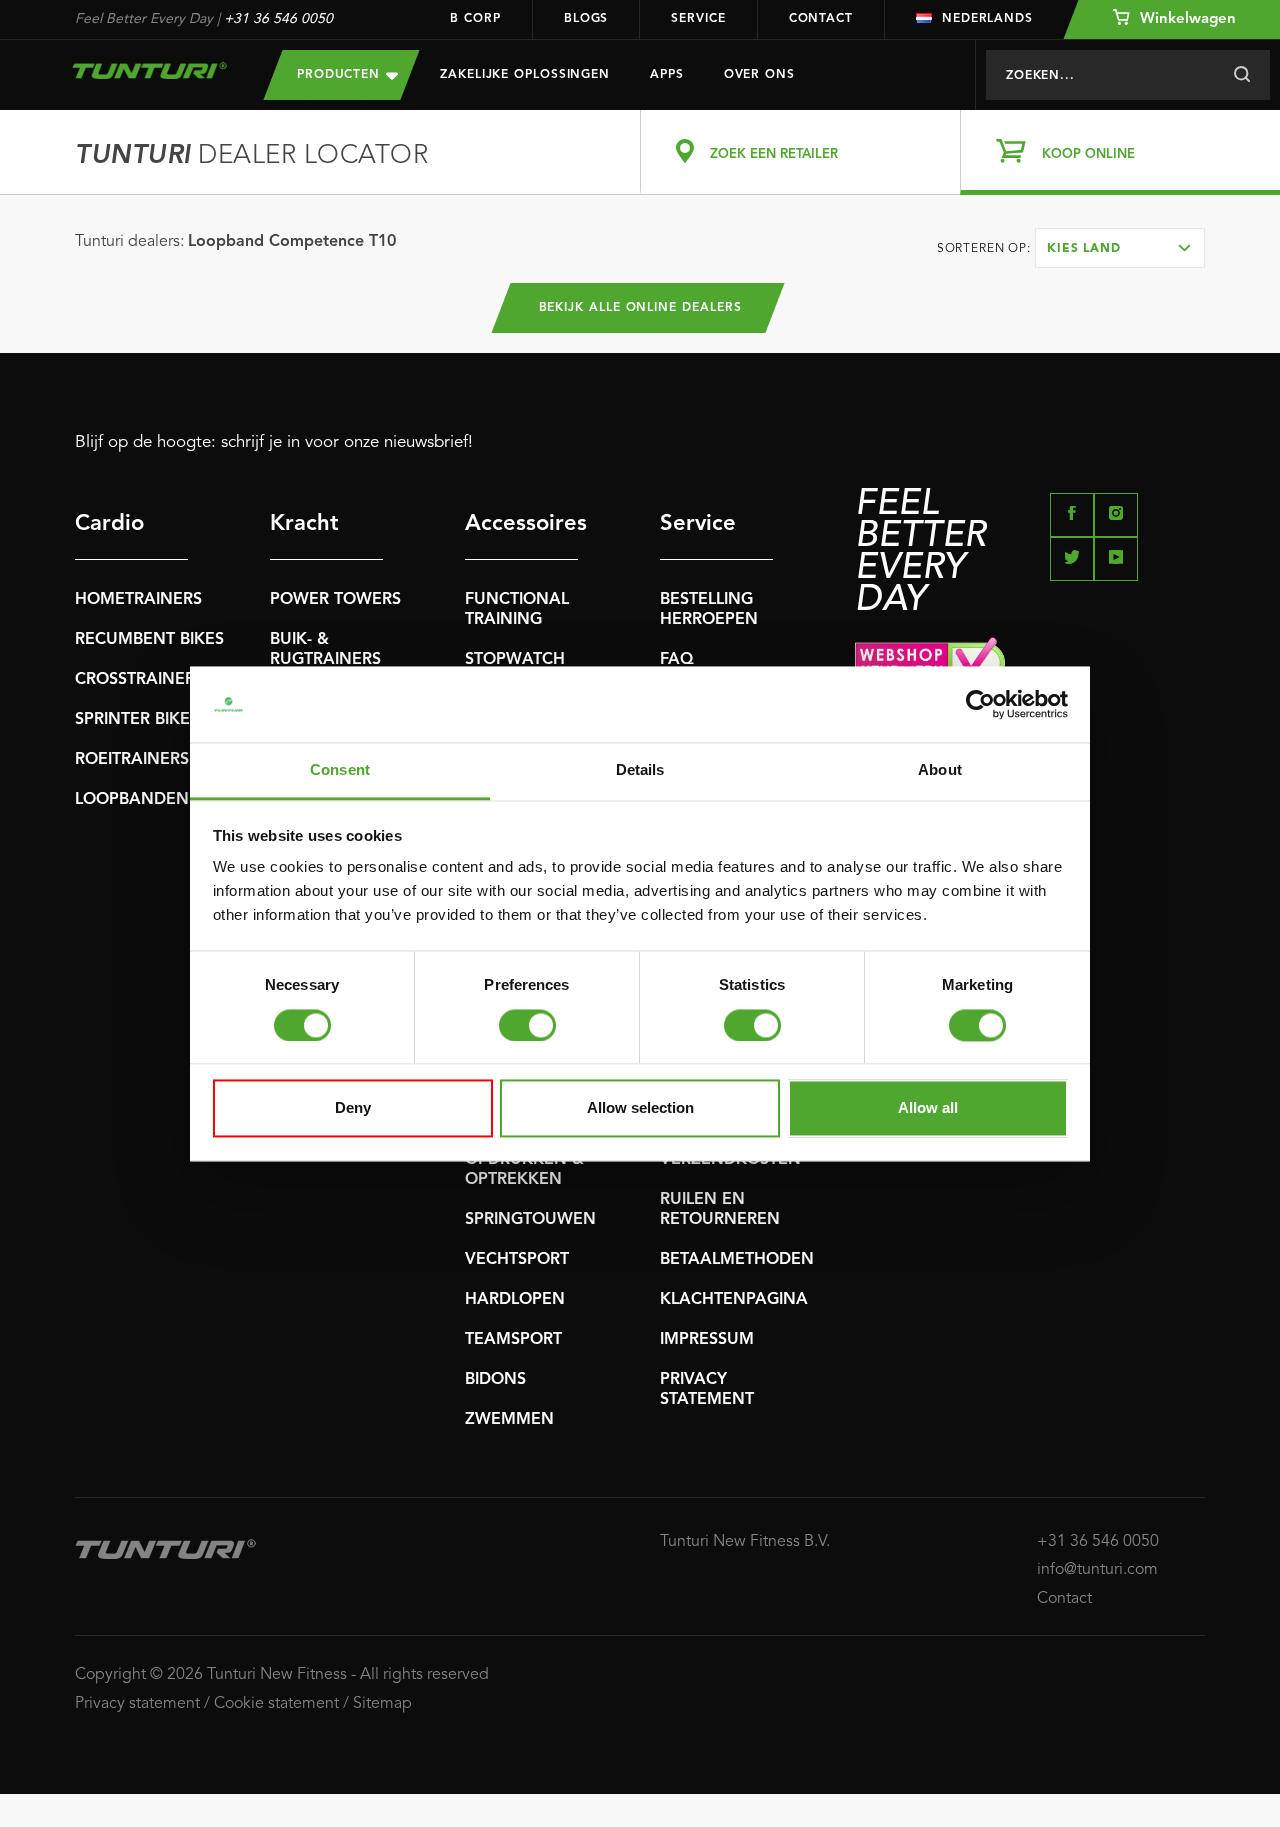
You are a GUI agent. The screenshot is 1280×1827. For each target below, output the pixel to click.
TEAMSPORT (513, 1340)
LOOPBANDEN (132, 800)
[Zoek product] (1241, 75)
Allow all (928, 1108)
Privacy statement (137, 1704)
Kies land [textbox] (1084, 249)
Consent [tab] (340, 770)
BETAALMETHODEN (737, 1260)
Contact (821, 19)
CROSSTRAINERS (139, 680)
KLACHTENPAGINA (734, 1300)
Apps (667, 75)
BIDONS (495, 1380)
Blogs (586, 19)
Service (698, 19)
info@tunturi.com (1097, 1570)
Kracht (304, 524)
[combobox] (1120, 248)
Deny (353, 1108)
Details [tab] (640, 770)
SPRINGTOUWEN (530, 1220)
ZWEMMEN (509, 1420)
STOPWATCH (515, 660)
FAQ (677, 660)
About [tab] (940, 770)
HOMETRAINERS (138, 600)
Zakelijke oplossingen (525, 75)
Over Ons (759, 75)
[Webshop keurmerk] (1030, 665)
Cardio (109, 524)
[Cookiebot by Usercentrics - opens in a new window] (980, 704)
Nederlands (987, 19)
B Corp (475, 19)
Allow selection (640, 1108)
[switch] (527, 1025)
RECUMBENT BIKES (149, 640)
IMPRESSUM (707, 1340)
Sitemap (382, 1704)
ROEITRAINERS (132, 760)
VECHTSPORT (517, 1260)
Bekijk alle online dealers (640, 308)
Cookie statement (276, 1704)
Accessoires (521, 524)
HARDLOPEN (515, 1300)
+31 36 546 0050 (278, 19)
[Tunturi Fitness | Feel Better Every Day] (149, 70)
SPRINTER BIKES (137, 720)
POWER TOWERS (335, 600)
